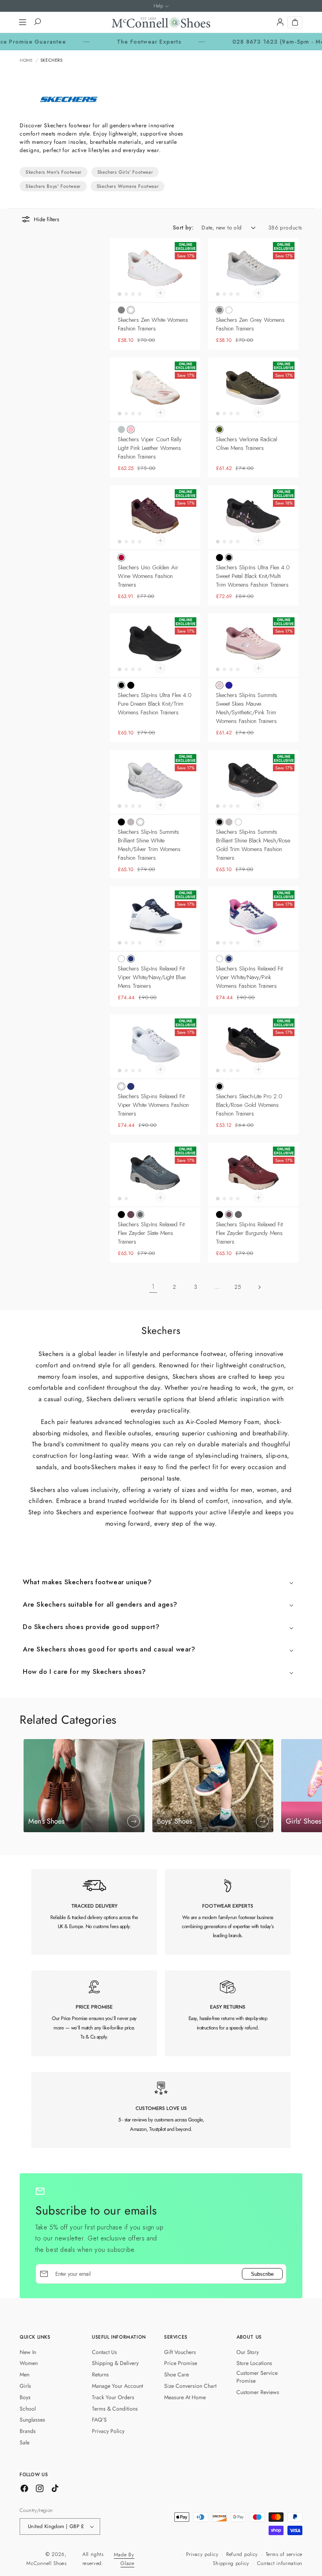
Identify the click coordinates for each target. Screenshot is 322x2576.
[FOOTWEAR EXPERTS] (228, 1912)
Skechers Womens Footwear (128, 186)
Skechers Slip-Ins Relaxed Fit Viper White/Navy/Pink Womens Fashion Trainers (249, 977)
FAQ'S (99, 2420)
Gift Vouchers (180, 2352)
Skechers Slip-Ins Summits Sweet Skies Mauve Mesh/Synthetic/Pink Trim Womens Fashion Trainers (247, 708)
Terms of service (284, 2554)
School (28, 2409)
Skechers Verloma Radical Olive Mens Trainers (247, 444)
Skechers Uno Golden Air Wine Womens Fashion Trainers (148, 576)
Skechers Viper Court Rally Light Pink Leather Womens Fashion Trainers (150, 448)
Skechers (52, 60)
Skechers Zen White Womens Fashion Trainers (153, 324)
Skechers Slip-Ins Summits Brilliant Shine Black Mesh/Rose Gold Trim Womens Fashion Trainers (253, 845)
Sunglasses (32, 2420)
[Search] (37, 22)
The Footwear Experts (106, 42)
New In (28, 2352)
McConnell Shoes (47, 2563)
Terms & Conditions (115, 2409)
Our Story (248, 2352)
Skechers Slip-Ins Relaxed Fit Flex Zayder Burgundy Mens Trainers (249, 1233)
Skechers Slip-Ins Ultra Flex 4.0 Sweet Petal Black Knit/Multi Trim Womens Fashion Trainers (253, 576)
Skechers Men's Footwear (54, 172)
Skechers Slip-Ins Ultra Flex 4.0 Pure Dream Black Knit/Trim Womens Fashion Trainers (155, 704)
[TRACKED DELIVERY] (94, 1912)
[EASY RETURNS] (228, 2013)
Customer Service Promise (257, 2377)
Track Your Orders (113, 2397)
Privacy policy (202, 2554)
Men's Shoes (46, 1821)
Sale (25, 2442)
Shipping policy (231, 2563)
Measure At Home (185, 2397)
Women (29, 2363)
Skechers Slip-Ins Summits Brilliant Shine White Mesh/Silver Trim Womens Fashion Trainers (149, 845)
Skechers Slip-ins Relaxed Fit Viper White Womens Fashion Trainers (153, 1105)
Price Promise (181, 2363)
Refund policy (242, 2554)
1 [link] (153, 1287)
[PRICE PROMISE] (94, 2013)
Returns (100, 2374)
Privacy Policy (108, 2431)
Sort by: (183, 228)
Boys (25, 2397)
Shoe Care (177, 2374)
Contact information (280, 2563)
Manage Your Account (117, 2386)
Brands (28, 2431)
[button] (22, 22)
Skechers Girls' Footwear (125, 172)
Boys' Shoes (175, 1821)
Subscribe (262, 2274)
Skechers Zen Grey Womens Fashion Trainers (250, 324)
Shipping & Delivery (115, 2363)
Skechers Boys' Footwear (53, 186)
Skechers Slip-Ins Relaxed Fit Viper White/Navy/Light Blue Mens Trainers (152, 977)
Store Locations (254, 2363)
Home (26, 60)
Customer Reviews (258, 2392)
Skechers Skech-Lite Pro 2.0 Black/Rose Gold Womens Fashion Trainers (249, 1105)
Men (25, 2374)
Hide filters (47, 219)
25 (238, 1287)
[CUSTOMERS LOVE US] (161, 2110)
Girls (25, 2386)
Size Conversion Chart (190, 2386)
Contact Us (104, 2352)
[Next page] (259, 1287)
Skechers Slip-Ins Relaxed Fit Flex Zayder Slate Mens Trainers (151, 1233)
